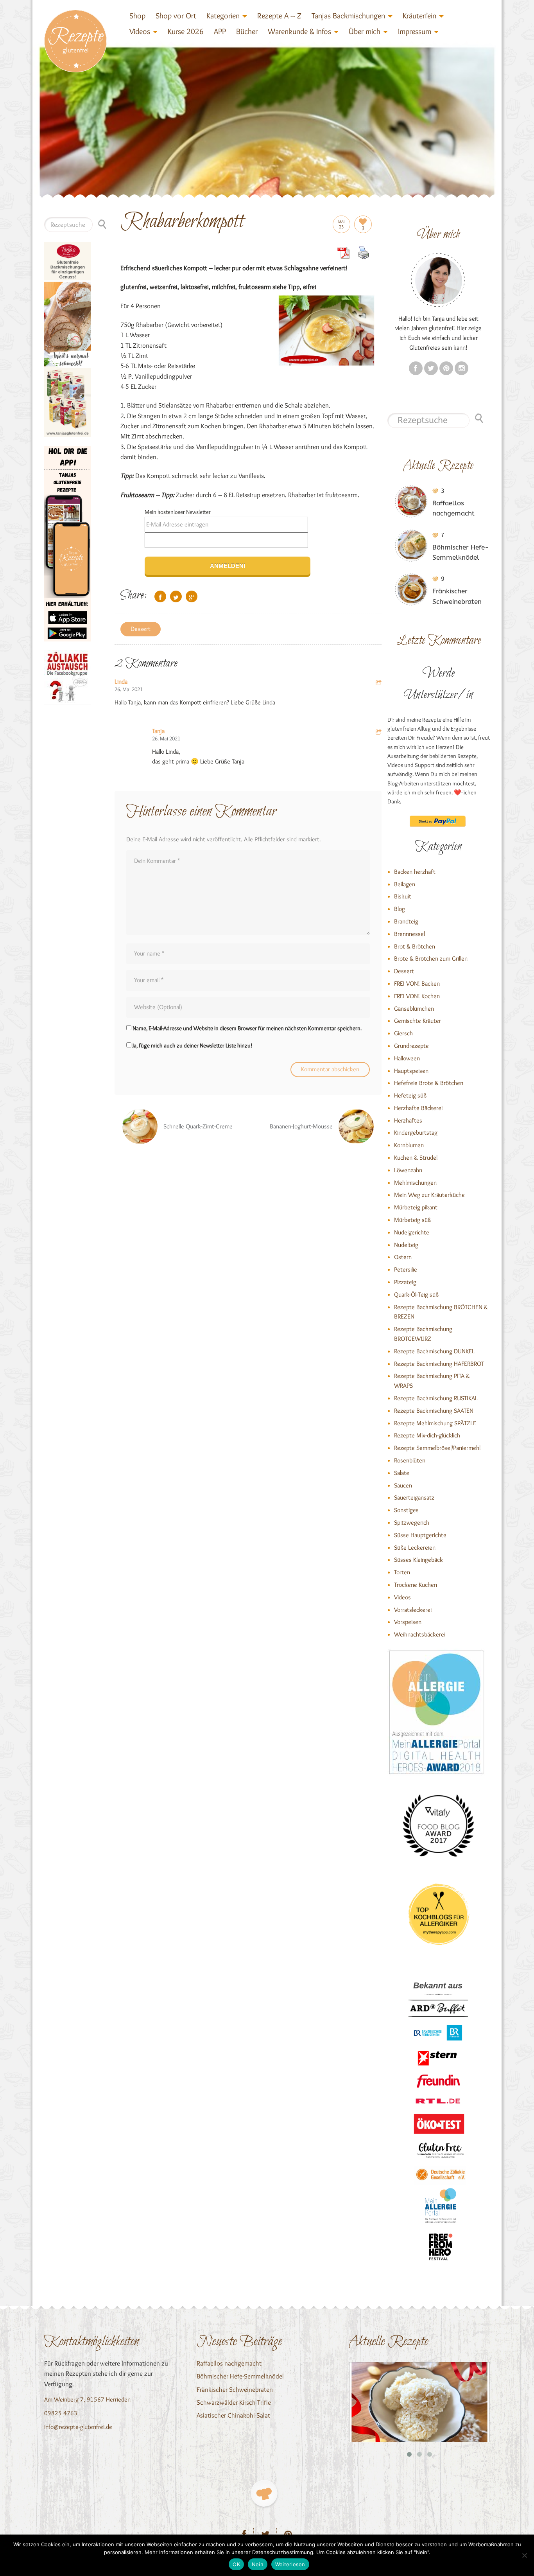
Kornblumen (409, 1145)
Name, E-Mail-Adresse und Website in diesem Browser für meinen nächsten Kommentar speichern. (247, 1028)
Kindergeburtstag (416, 1133)
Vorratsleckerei (413, 1610)
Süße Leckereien (415, 1548)
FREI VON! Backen (417, 984)
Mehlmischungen (415, 1183)
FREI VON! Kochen (417, 996)
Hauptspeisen (411, 1071)
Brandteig (406, 921)
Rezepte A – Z (279, 16)
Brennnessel (409, 934)
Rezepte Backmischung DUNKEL (434, 1351)
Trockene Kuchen (416, 1585)
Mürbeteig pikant (416, 1207)
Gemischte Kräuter (418, 1021)
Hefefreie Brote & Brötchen (429, 1083)
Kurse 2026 (186, 31)
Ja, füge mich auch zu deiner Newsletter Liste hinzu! (192, 1045)
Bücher (247, 31)
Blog (400, 909)
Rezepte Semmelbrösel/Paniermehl (437, 1448)
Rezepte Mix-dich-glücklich (427, 1435)
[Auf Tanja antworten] (379, 733)
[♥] (264, 2493)
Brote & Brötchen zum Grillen (431, 958)
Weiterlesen (290, 2564)
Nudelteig (406, 1245)
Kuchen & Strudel (416, 1158)
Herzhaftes (408, 1120)
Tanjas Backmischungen (348, 16)
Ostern (403, 1257)
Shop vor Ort (176, 16)
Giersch (403, 1033)
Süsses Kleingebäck (418, 1560)
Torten (402, 1572)
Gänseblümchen (414, 1009)
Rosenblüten (410, 1460)
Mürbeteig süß (412, 1220)
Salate (402, 1473)
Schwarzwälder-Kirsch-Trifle (234, 2402)
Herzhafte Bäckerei (418, 1108)
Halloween (407, 1058)
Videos (140, 31)
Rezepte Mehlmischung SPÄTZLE (435, 1423)
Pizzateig (405, 1282)
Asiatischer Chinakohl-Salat (233, 2415)
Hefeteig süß (410, 1095)
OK (236, 2564)
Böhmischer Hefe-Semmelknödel (240, 2376)
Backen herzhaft (415, 872)
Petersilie (406, 1269)
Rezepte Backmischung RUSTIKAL (436, 1398)
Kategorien (223, 16)
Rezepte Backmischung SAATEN (434, 1411)
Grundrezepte (411, 1046)
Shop (137, 16)
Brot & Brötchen (415, 946)
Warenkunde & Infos (299, 31)
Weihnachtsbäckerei (420, 1634)
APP (220, 31)
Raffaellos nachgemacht (229, 2363)
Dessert (141, 629)
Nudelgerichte (412, 1232)
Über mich (365, 31)
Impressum (415, 31)
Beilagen (405, 884)
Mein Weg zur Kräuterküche (429, 1195)
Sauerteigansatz (414, 1497)
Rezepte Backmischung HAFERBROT (439, 1364)
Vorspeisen (408, 1622)
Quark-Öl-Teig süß (416, 1294)
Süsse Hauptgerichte (420, 1535)
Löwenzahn (408, 1170)
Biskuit (403, 896)
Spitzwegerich (412, 1522)
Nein (258, 2564)
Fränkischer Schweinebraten (235, 2389)
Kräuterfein (419, 16)
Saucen (403, 1485)
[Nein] (524, 2555)
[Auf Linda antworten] (379, 684)
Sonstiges (406, 1510)
